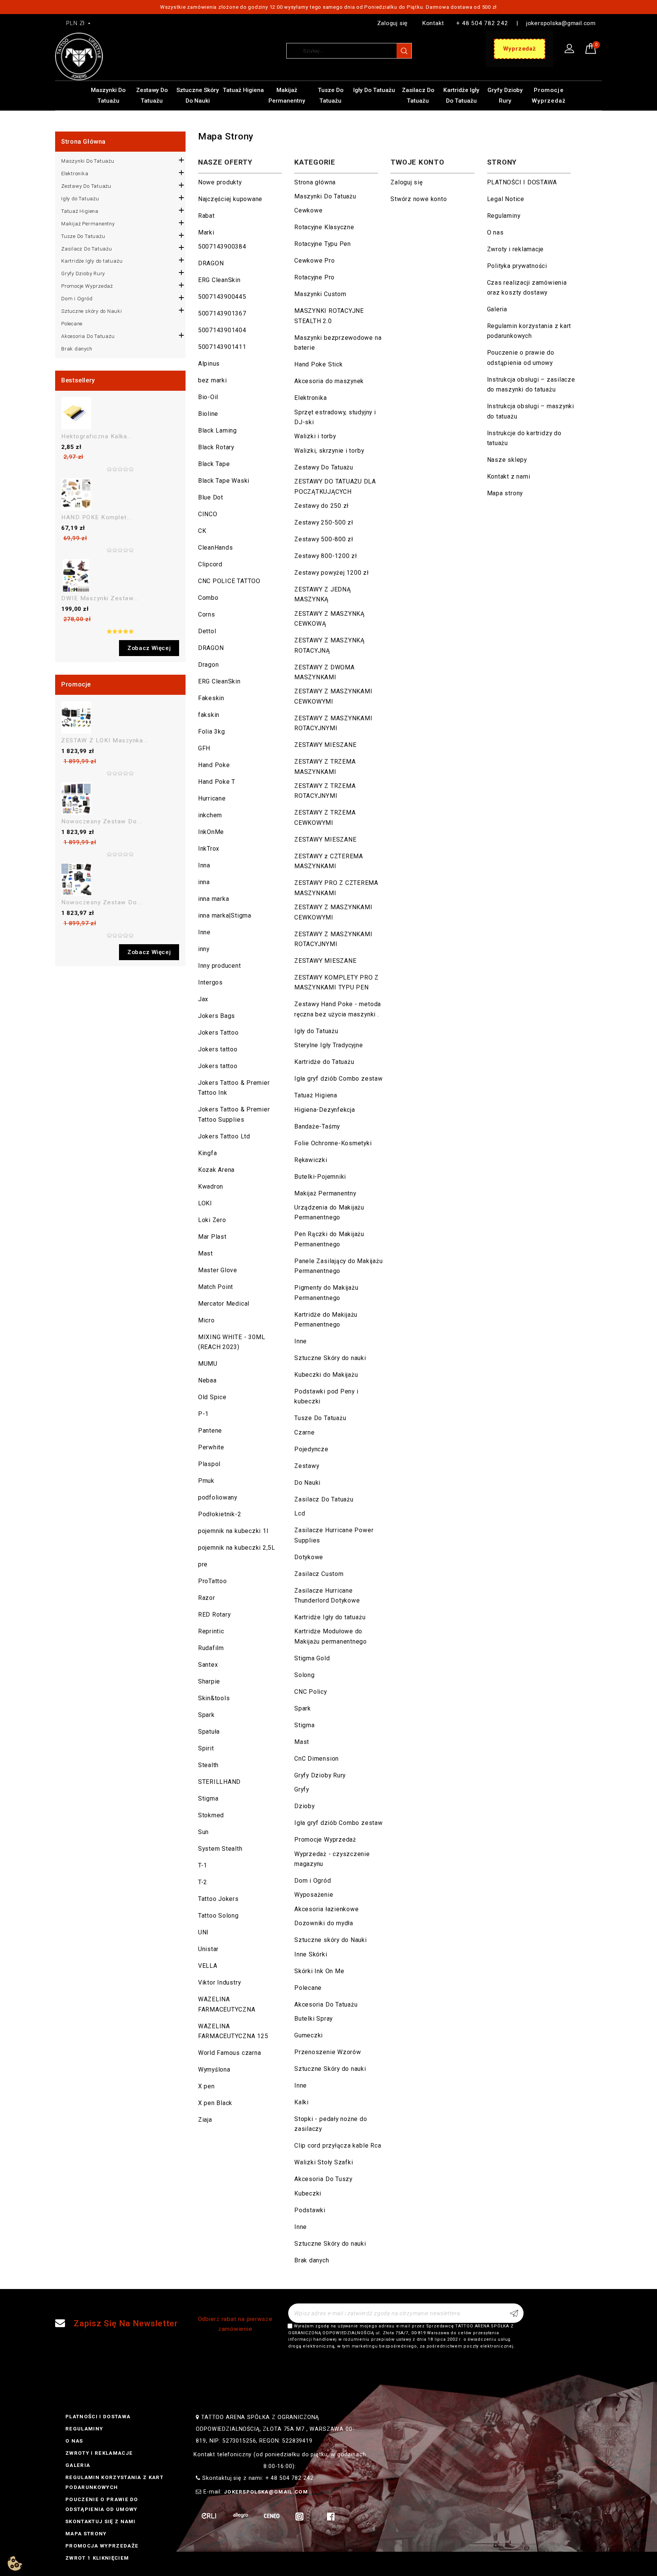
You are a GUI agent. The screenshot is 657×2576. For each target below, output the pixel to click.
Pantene (210, 1431)
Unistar (208, 1949)
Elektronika (75, 174)
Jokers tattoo (218, 1049)
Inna (204, 865)
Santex (208, 1665)
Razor (207, 1598)
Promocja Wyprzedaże (102, 2546)
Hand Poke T (217, 782)
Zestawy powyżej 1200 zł (332, 573)
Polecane (72, 324)
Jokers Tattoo (218, 1033)
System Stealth (220, 1849)
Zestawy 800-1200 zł (326, 556)
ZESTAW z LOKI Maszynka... (105, 740)
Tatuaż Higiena (243, 90)
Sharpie (209, 1681)
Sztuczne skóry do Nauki (198, 95)
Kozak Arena (216, 1170)
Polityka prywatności (517, 266)
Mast (206, 1253)
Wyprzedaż (520, 49)
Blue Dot (211, 497)
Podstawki (310, 2210)
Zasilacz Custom (319, 1574)
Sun (203, 1832)
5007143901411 (222, 347)
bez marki (213, 380)
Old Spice (212, 1397)
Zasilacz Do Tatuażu (418, 95)
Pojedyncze (311, 1449)
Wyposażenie (314, 1895)
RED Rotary (214, 1615)
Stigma (208, 1798)
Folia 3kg (212, 732)
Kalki (302, 2102)
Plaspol (209, 1464)
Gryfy (302, 1789)
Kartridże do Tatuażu (324, 1062)
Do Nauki (307, 1483)
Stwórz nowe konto (419, 199)
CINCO (208, 514)
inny (204, 949)
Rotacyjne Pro (314, 277)
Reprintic (211, 1631)
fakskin (209, 715)
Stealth (208, 1765)
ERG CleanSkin (219, 280)
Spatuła (209, 1732)
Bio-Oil (208, 397)
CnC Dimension (317, 1759)
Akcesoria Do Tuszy (323, 2179)
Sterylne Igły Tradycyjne (328, 1045)
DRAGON (211, 263)
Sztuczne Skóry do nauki (330, 1358)
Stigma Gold (312, 1658)
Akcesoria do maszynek (329, 381)
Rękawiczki (311, 1160)
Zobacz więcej (149, 648)
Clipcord (210, 564)
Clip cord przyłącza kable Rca (338, 2146)
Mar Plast (212, 1237)
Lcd (300, 1513)
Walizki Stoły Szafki (324, 2162)
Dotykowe (309, 1557)
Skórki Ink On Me (319, 1971)
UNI (203, 1932)
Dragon (209, 665)
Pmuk (206, 1481)
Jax (203, 999)
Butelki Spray (313, 2019)
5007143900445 (222, 297)
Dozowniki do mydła (324, 1923)
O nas (495, 232)
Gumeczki (309, 2035)
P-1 (203, 1414)
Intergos (210, 982)
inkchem (210, 815)
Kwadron (211, 1187)
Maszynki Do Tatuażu (108, 95)
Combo (208, 598)
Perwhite (211, 1447)
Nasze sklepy (507, 460)
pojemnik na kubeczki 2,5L (237, 1548)
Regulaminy (504, 216)
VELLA (208, 1966)
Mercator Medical (224, 1304)
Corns (207, 614)
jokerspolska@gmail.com (561, 23)
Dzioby (305, 1806)
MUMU (208, 1364)
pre (203, 1564)
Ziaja (205, 2120)
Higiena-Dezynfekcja (325, 1110)
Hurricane (212, 798)
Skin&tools (214, 1698)
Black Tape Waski (224, 481)
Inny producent (220, 966)
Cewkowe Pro (314, 261)
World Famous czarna (230, 2053)
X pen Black (215, 2103)
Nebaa (207, 1380)
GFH (204, 748)
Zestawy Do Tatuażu (152, 95)
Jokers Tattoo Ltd (224, 1136)
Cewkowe (308, 210)
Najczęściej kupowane (230, 199)
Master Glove (218, 1270)
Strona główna (83, 142)
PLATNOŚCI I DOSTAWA (522, 182)
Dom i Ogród (77, 299)
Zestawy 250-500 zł (324, 522)
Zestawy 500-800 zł (324, 539)
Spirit (206, 1748)
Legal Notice (506, 199)
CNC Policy (311, 1692)
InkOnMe (211, 832)
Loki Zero (212, 1220)
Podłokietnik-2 (220, 1514)
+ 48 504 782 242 (482, 23)
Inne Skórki (311, 1954)
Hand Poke (214, 765)
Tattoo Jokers (218, 1899)
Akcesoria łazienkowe (326, 1909)
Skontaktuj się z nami (101, 2521)
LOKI (205, 1203)
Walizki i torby (315, 436)
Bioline (208, 414)
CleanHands (216, 548)
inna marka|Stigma (225, 915)
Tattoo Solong (218, 1916)
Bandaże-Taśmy (317, 1126)
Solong (305, 1675)
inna (204, 882)
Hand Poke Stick (319, 364)
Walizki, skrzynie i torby (329, 451)
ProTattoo (213, 1581)
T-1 (203, 1865)
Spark (206, 1715)
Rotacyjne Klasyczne (324, 227)
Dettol (207, 631)
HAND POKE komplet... (97, 517)
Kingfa (208, 1153)
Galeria (497, 309)
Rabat (206, 216)
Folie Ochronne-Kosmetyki (333, 1143)
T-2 (203, 1882)
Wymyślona (214, 2070)
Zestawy (307, 1466)
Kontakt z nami (509, 476)
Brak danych (77, 349)
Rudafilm (211, 1648)
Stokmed (211, 1815)
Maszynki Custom (320, 294)
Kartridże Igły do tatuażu (461, 95)
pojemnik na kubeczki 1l (233, 1531)
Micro (206, 1320)
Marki (206, 232)
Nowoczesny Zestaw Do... (102, 821)
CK (202, 531)
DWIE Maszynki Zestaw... (100, 598)
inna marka (214, 899)
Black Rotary (216, 447)
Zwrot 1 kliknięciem (97, 2558)
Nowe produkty (220, 182)
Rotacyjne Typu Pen (323, 244)
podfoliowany (218, 1497)
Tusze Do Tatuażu (331, 95)
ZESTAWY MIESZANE (325, 745)
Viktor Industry (220, 1982)
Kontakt (433, 23)
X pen (206, 2086)
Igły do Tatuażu (374, 90)
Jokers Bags (217, 1016)
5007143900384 (222, 247)
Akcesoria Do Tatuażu (88, 336)
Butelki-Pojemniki (320, 1177)
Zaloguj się (392, 23)
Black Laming (217, 430)
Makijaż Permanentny (287, 95)
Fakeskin (211, 698)
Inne (204, 932)
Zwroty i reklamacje (516, 249)
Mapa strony (505, 493)
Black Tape (214, 464)
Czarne (305, 1432)
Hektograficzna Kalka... (97, 436)
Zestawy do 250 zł (321, 506)
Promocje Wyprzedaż (549, 95)
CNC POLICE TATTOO (229, 581)
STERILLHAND (219, 1782)
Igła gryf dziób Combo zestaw (339, 1079)
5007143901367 (222, 313)
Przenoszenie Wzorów (328, 2052)
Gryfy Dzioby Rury (505, 95)
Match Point (216, 1287)
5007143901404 (222, 330)
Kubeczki (308, 2193)
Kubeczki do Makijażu (326, 1375)
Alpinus (209, 364)
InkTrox (209, 849)
